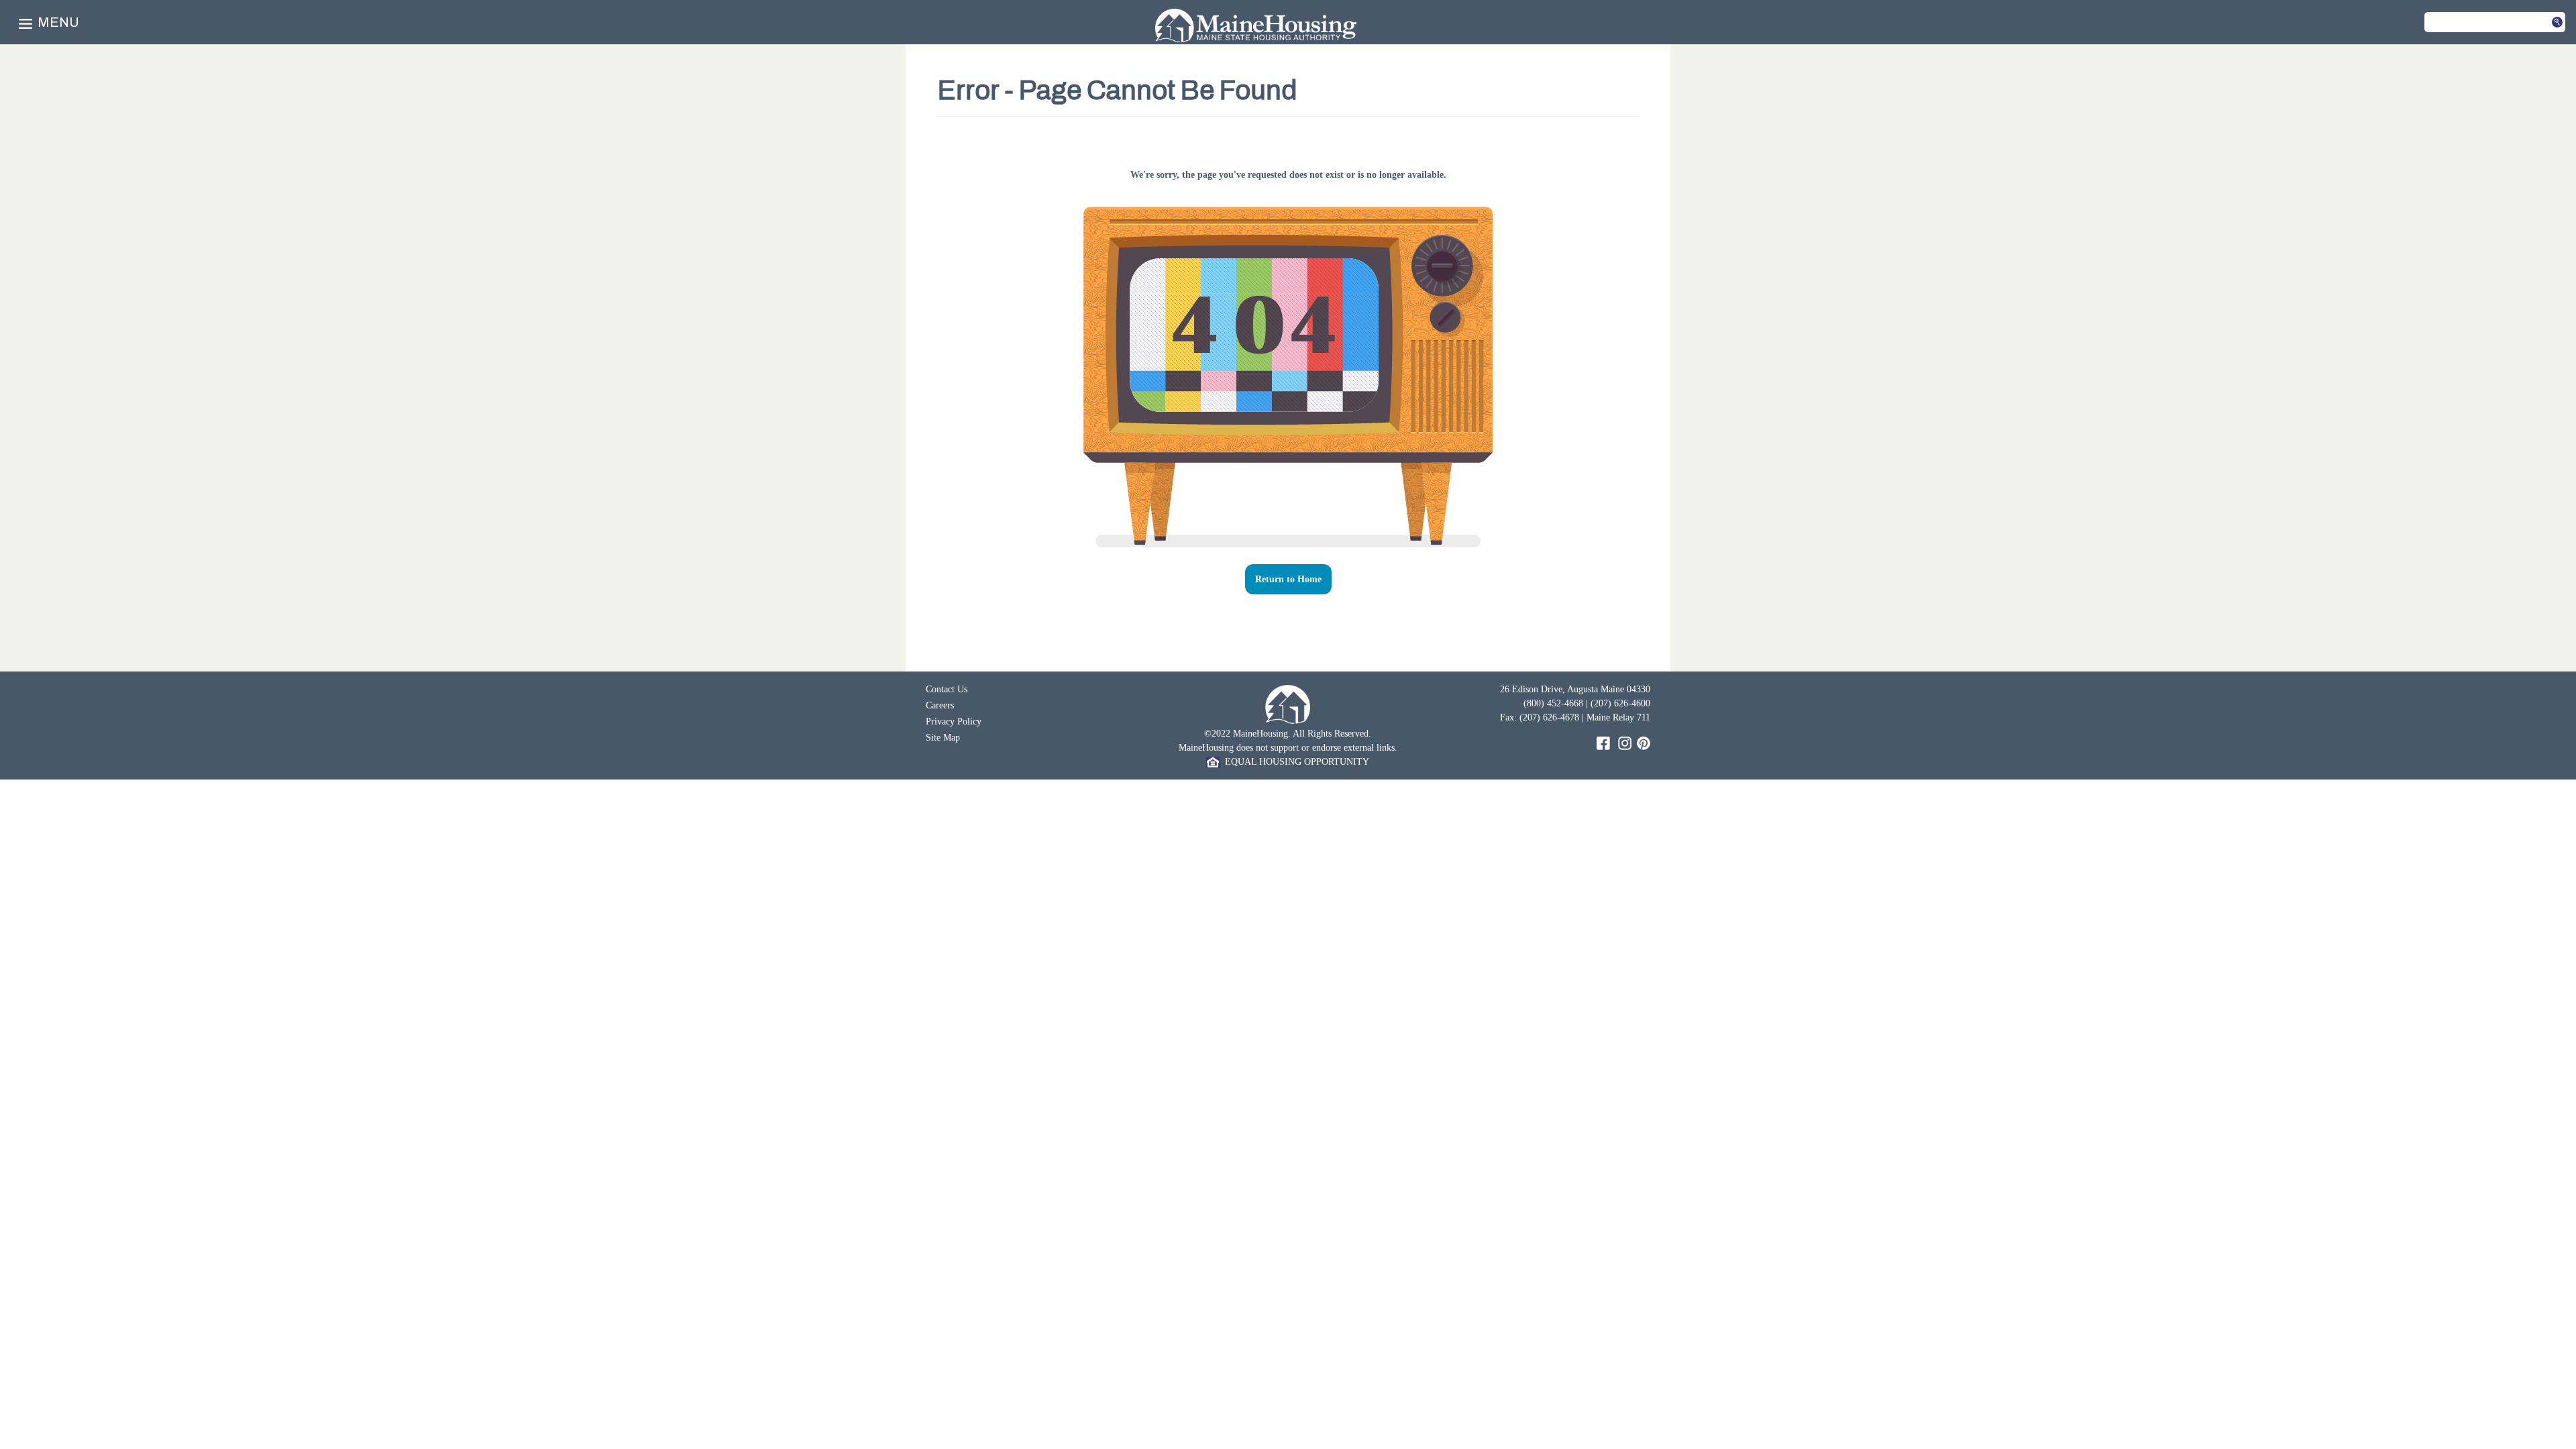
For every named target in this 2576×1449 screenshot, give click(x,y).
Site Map (943, 738)
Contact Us (947, 689)
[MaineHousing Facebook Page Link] (1603, 742)
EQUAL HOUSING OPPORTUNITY (1294, 762)
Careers (940, 705)
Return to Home (1288, 579)
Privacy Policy (954, 721)
